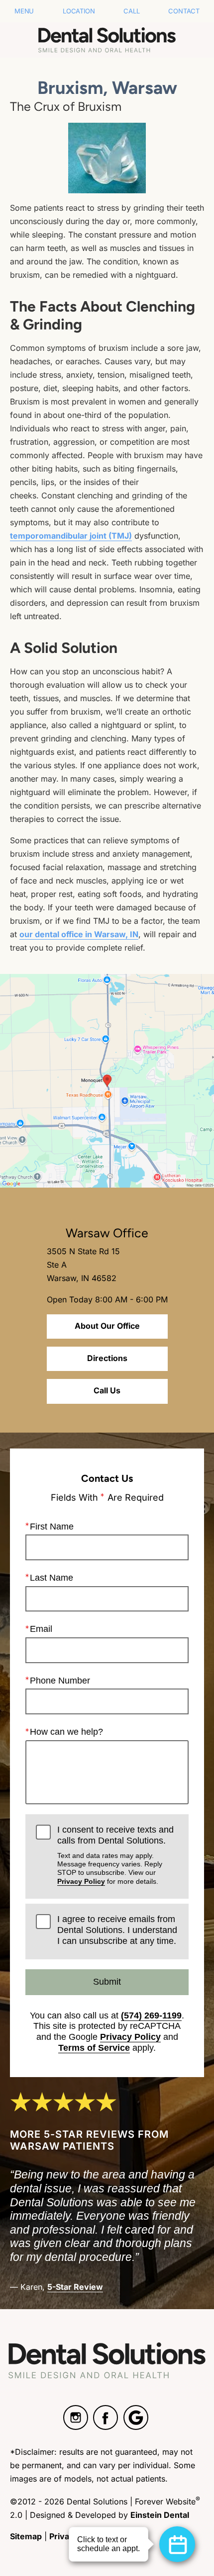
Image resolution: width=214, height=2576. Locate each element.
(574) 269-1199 (151, 2015)
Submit (107, 1982)
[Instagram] (76, 2417)
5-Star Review (75, 2287)
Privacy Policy (81, 1881)
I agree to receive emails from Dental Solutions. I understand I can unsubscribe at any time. (117, 1930)
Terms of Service (94, 2048)
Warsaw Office (107, 1233)
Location (79, 11)
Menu (24, 11)
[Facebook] (106, 2417)
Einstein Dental (160, 2515)
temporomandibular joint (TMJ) (71, 536)
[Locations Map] (107, 1080)
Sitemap (26, 2536)
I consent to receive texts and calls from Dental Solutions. (115, 1855)
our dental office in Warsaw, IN (79, 934)
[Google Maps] (136, 2417)
